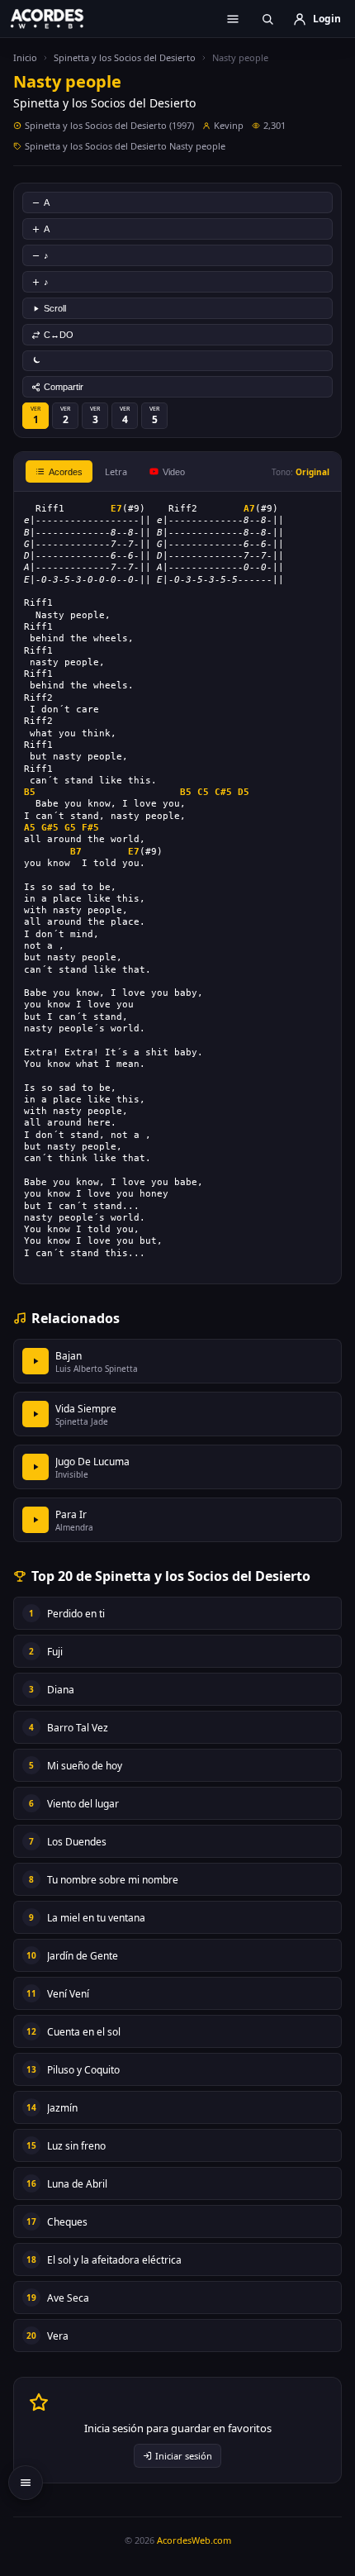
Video (174, 472)
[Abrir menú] (233, 19)
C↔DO (59, 335)
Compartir (64, 387)
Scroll (55, 308)
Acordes (66, 472)
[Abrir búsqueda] (267, 19)
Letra (116, 471)
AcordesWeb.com (194, 2540)
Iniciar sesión (184, 2456)
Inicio (25, 57)
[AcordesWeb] (58, 18)
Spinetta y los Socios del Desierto (125, 57)
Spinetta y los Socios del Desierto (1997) (109, 125)
